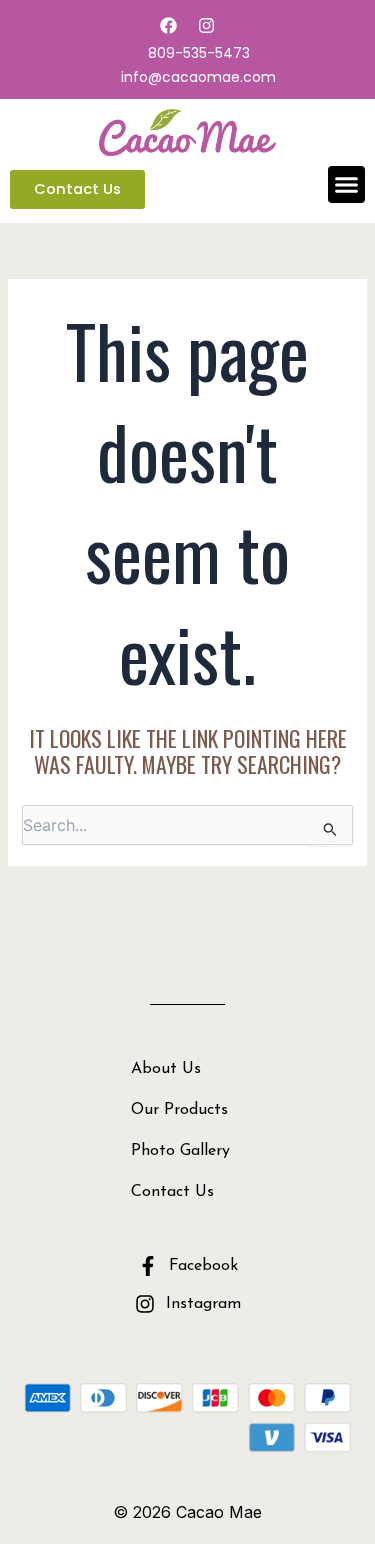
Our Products (179, 1110)
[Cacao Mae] (188, 131)
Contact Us (172, 1192)
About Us (166, 1069)
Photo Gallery (180, 1151)
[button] (347, 185)
